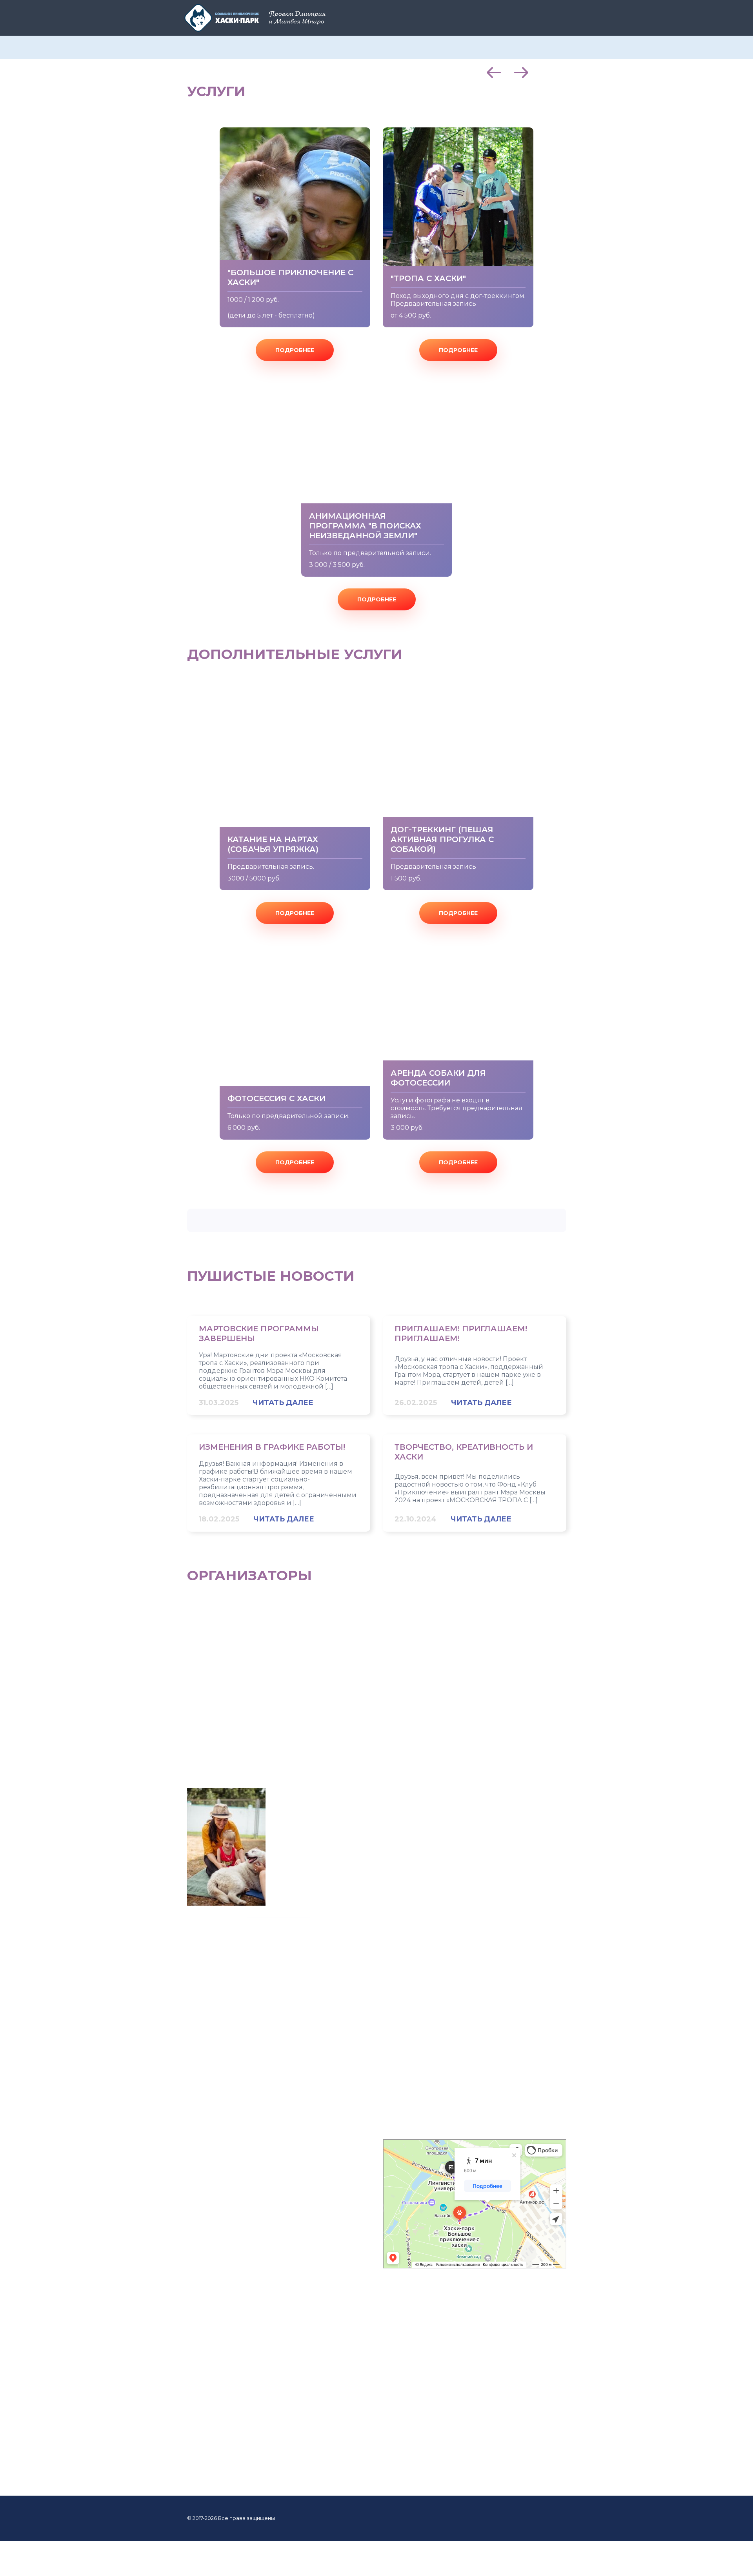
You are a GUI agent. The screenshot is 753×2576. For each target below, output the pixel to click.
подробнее (295, 350)
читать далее (283, 1403)
